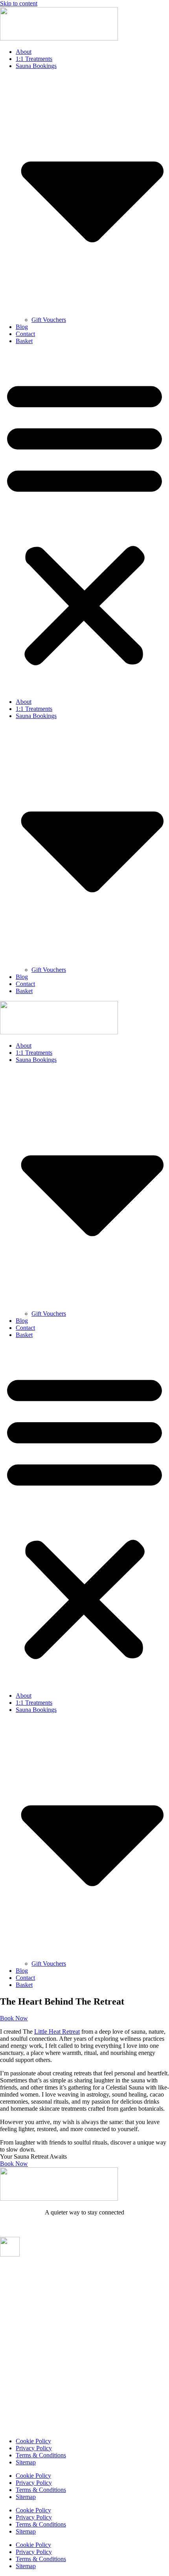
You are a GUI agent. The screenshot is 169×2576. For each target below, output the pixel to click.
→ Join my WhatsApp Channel (85, 2226)
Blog (22, 327)
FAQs (8, 2356)
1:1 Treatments (34, 59)
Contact (25, 334)
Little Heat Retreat (57, 2032)
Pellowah (13, 2341)
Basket (24, 341)
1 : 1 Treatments (23, 2326)
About (24, 52)
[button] (84, 521)
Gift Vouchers (49, 320)
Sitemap (26, 2462)
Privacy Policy (34, 2448)
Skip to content (19, 3)
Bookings (14, 2283)
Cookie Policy (33, 2441)
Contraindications (25, 2370)
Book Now (14, 2164)
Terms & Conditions (41, 2455)
